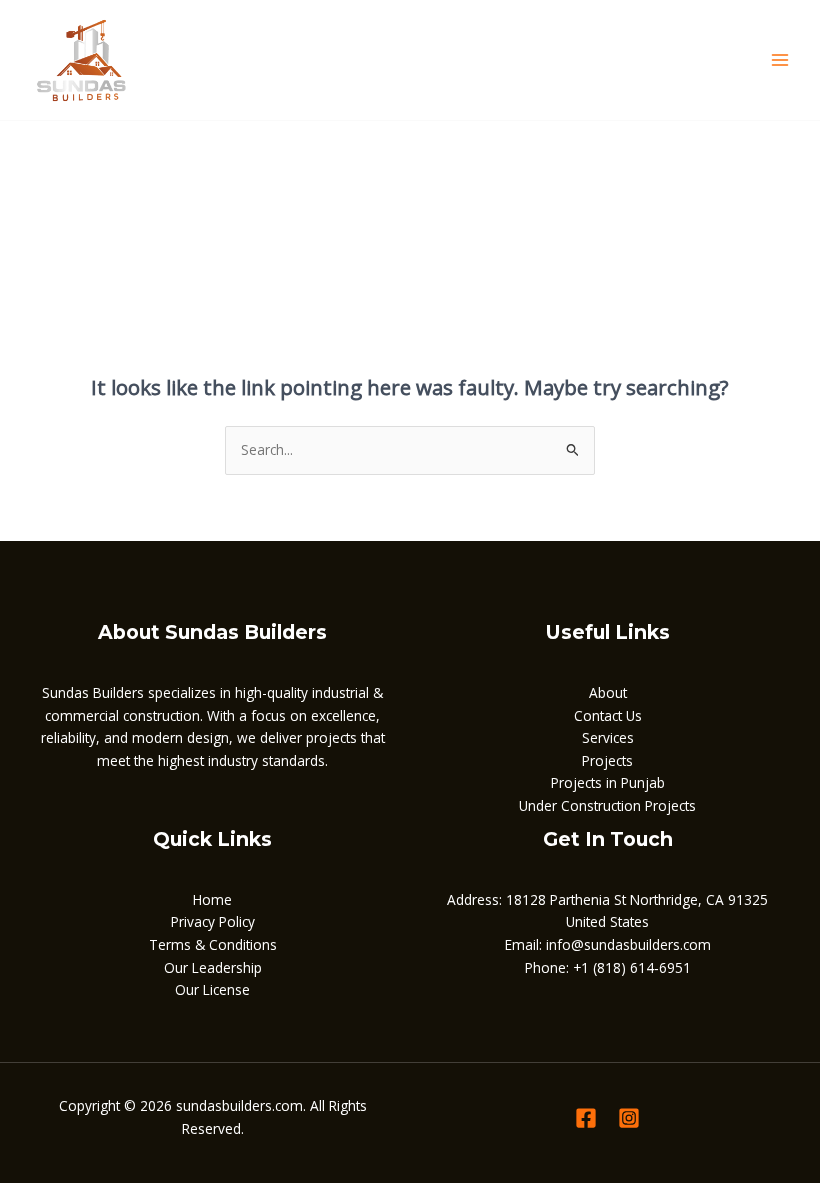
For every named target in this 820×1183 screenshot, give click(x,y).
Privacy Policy (213, 921)
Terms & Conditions (213, 944)
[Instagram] (629, 1118)
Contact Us (608, 715)
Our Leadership (213, 967)
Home (212, 899)
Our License (212, 989)
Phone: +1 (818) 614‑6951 (608, 967)
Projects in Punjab (608, 782)
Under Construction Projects (607, 805)
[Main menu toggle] (780, 60)
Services (608, 737)
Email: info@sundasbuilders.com (608, 944)
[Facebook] (586, 1118)
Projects (607, 760)
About (608, 692)
